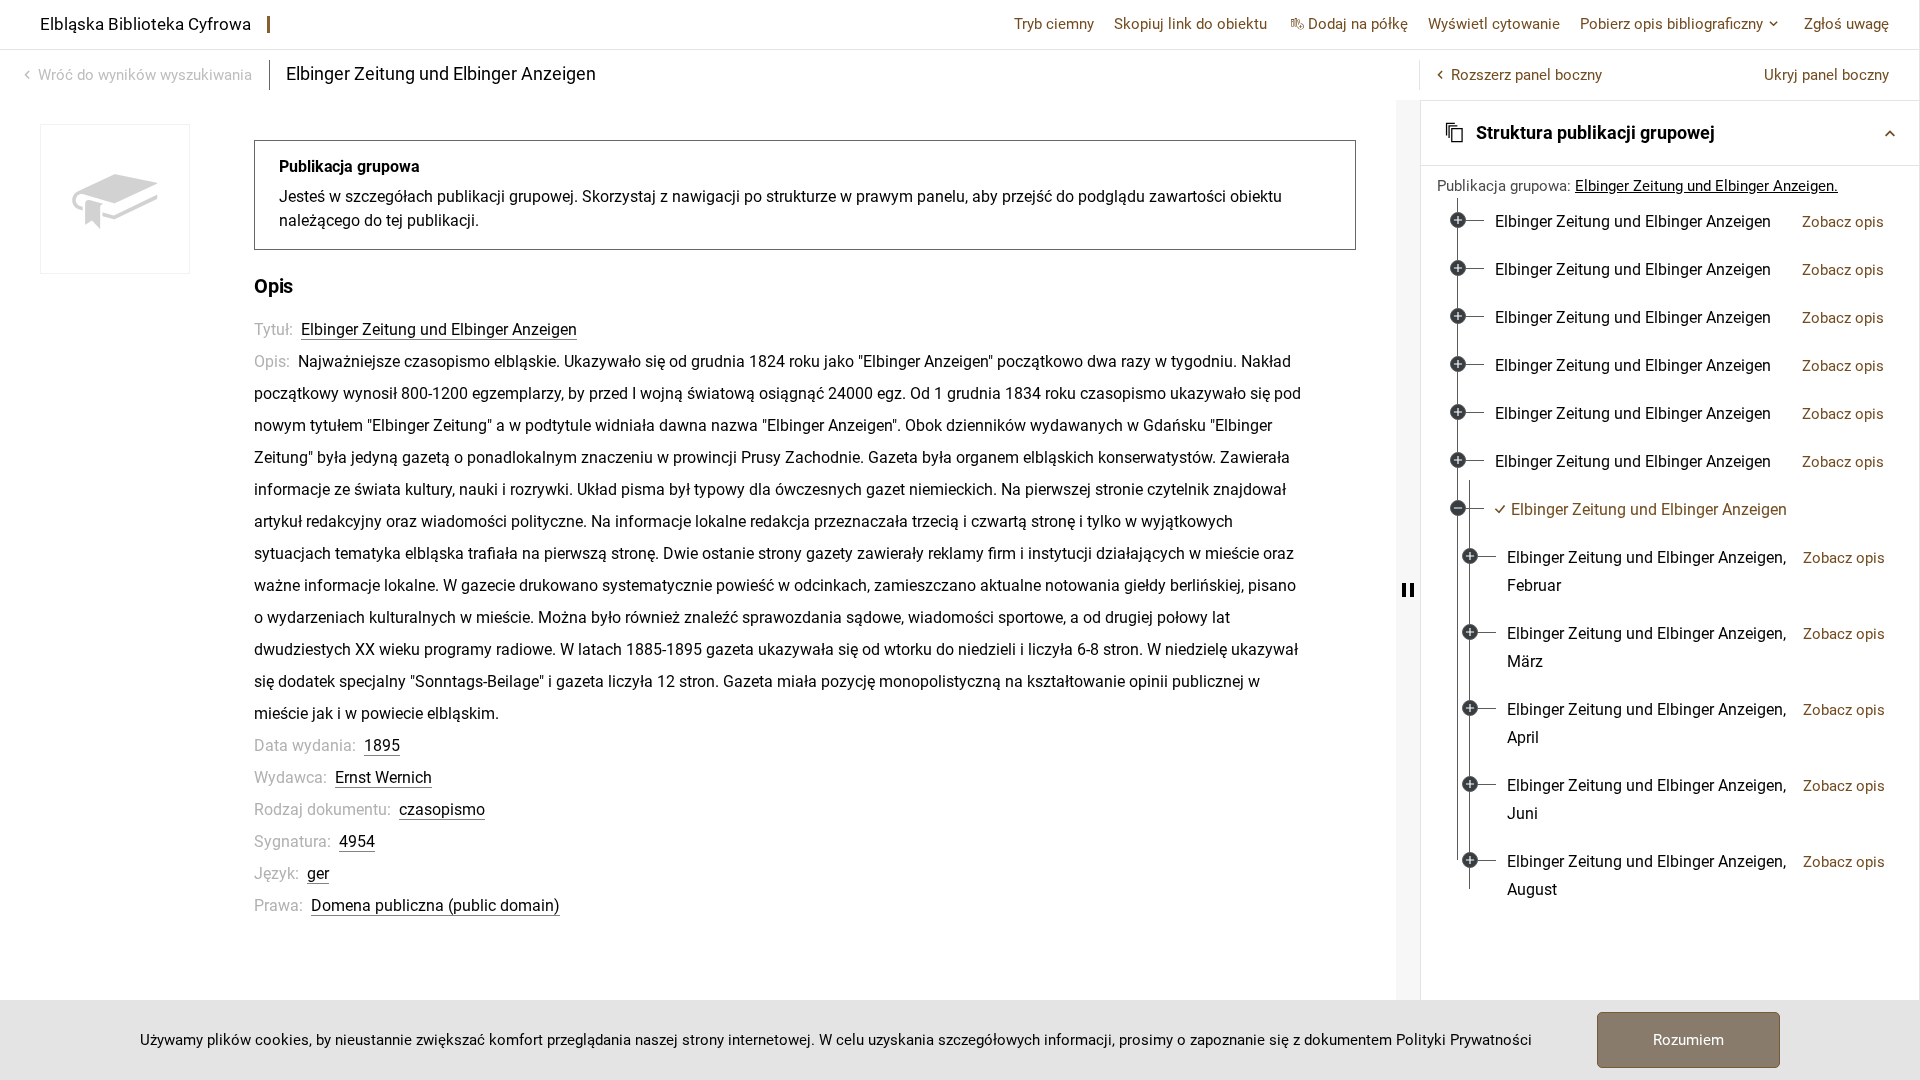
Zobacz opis (1843, 222)
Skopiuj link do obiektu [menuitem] (1190, 24)
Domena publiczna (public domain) (435, 905)
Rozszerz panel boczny (1526, 75)
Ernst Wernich (383, 777)
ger (318, 873)
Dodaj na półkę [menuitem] (1358, 24)
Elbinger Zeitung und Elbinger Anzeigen (439, 329)
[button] (1670, 133)
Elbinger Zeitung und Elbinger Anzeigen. (1706, 186)
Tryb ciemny (1054, 24)
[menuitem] (1633, 222)
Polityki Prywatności (1464, 1040)
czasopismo (442, 809)
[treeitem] (1670, 222)
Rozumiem (1688, 1040)
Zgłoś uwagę (1846, 24)
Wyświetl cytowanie (1494, 24)
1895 (382, 745)
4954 (357, 841)
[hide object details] (1408, 590)
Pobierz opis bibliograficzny (1671, 24)
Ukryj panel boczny (1826, 75)
